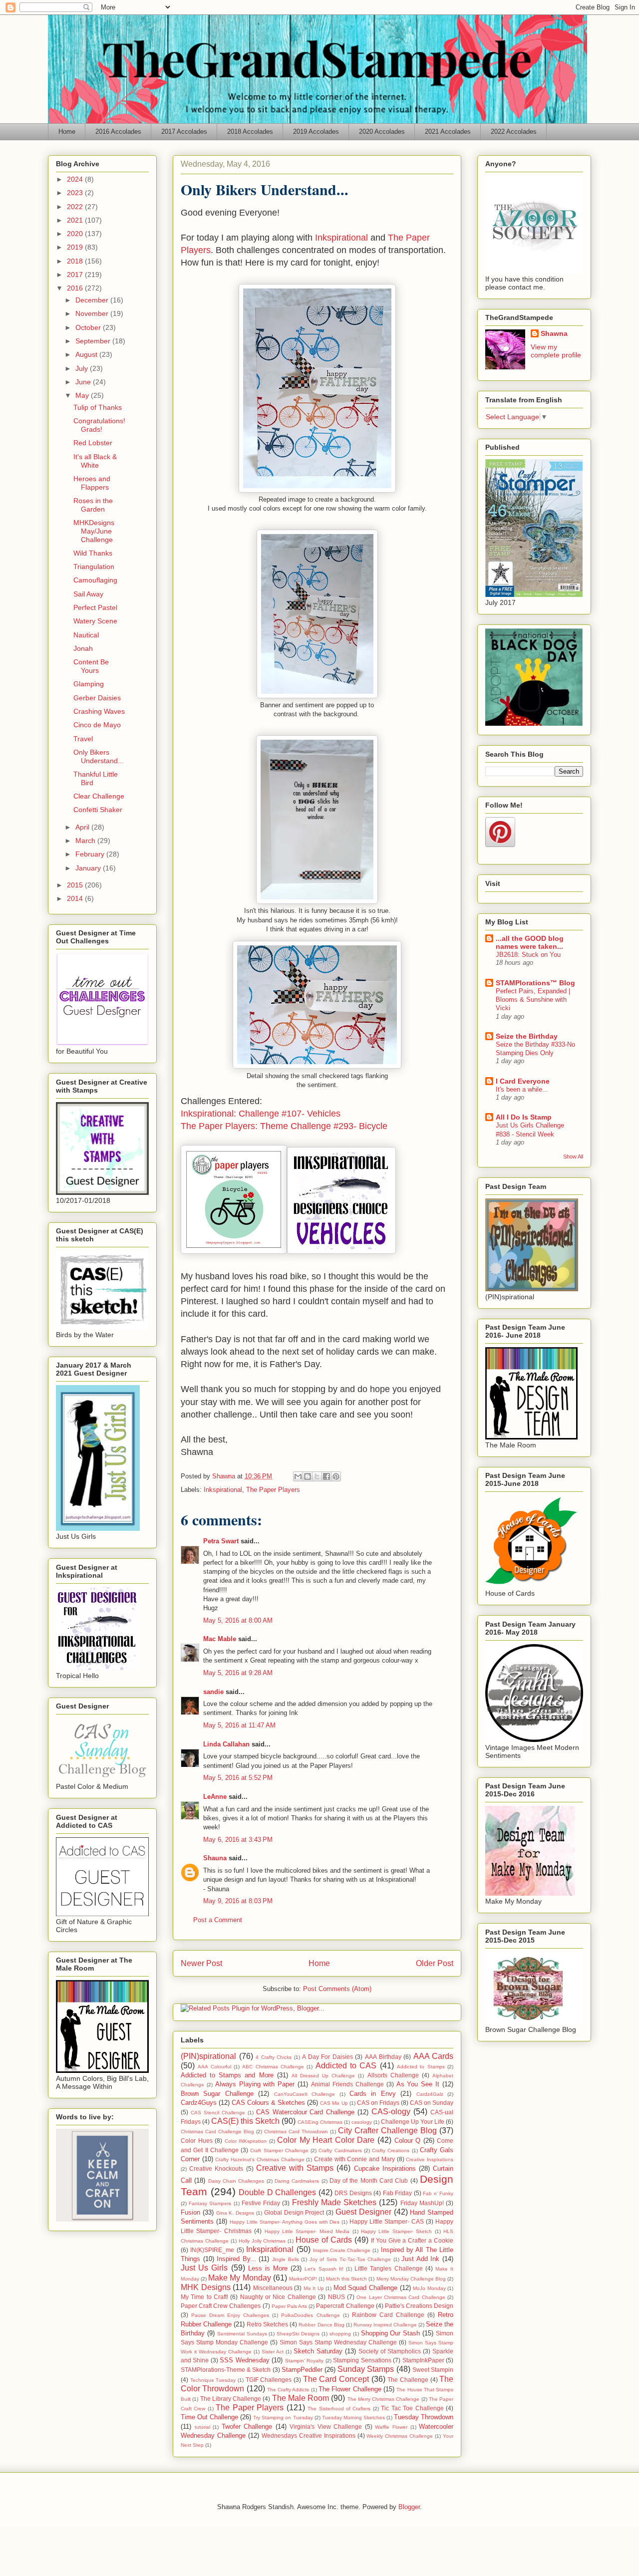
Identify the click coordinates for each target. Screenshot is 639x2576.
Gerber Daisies (97, 698)
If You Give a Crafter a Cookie (412, 2240)
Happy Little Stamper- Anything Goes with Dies (285, 2222)
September (94, 341)
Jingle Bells (286, 2259)
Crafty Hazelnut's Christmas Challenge (260, 2159)
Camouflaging (95, 580)
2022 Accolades (514, 132)
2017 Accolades (184, 132)
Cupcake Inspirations (385, 2168)
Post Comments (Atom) (337, 1989)
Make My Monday (239, 2278)
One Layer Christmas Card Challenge (401, 2297)
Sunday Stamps (366, 2369)
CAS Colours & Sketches (268, 2103)
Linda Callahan (226, 1744)
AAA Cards (434, 2056)
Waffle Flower (391, 2427)
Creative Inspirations (430, 2159)
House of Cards (324, 2240)
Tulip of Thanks (98, 407)
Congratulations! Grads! (99, 425)
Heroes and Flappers (92, 483)
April (83, 827)
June (84, 382)
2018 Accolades (250, 132)
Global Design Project (294, 2212)
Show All (573, 1156)
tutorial (202, 2427)
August (87, 354)
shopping (340, 2334)
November (93, 313)
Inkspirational (341, 238)
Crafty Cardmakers (340, 2150)
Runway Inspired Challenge (385, 2325)
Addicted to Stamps (421, 2067)
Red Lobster (93, 443)
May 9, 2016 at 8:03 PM (238, 1901)
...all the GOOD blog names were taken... (530, 942)
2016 (76, 288)
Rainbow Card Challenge (388, 2315)
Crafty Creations (391, 2150)
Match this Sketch (346, 2279)
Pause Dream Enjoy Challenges (230, 2315)
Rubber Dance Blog (321, 2325)
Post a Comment (218, 1920)
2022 (76, 207)
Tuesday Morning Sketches (353, 2418)
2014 (76, 898)
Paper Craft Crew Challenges (221, 2306)
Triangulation (94, 567)
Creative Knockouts (216, 2168)
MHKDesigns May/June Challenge (94, 531)
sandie (213, 1692)
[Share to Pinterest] (336, 1476)
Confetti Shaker (98, 810)
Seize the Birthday (527, 1036)
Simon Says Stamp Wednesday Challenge (338, 2342)
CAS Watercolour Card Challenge (306, 2112)
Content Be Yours (91, 666)
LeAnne (215, 1797)
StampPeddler (302, 2370)
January (89, 868)
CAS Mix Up (334, 2103)
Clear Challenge (99, 796)
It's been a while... (522, 1089)
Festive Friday (261, 2203)
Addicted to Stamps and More (227, 2075)
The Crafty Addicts (288, 2390)
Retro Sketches (267, 2324)
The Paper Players (273, 1490)
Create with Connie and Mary (354, 2159)
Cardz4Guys (199, 2103)
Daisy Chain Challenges (236, 2181)
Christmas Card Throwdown (296, 2132)
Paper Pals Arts (289, 2306)
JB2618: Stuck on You (528, 955)
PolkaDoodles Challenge (310, 2315)
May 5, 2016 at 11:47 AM (239, 1725)
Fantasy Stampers (210, 2203)
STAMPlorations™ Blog (535, 983)
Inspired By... (236, 2259)
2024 (76, 179)
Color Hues (197, 2141)
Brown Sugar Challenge (217, 2094)
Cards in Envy (373, 2094)
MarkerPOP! (303, 2279)
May (83, 395)
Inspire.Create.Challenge (342, 2250)
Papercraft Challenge (345, 2306)
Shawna (554, 333)
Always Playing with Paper (255, 2084)
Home (67, 132)
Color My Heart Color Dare (326, 2140)
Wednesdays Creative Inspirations (309, 2435)
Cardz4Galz (430, 2094)
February (91, 854)
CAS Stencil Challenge (218, 2113)
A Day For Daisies (327, 2057)
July (83, 368)
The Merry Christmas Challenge (384, 2399)
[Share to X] (317, 1476)
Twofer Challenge (247, 2427)
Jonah (83, 648)
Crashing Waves (99, 711)
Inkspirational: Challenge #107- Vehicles (261, 1114)
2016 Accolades (118, 132)
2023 (76, 193)
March (86, 841)
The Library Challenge (231, 2399)
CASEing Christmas (320, 2122)
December (93, 300)
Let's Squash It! (324, 2269)
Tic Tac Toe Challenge (412, 2408)
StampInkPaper (423, 2360)
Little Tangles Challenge (388, 2268)
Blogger (409, 2507)
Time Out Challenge (209, 2417)
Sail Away (88, 594)
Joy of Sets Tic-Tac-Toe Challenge (350, 2259)
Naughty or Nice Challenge (278, 2297)
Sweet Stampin (433, 2370)
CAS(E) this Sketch (245, 2121)
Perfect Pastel (95, 607)
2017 (76, 275)
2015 (76, 885)
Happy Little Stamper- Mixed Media (307, 2231)
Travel (83, 739)
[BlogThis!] (308, 1476)
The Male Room (301, 2398)
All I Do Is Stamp (524, 1117)
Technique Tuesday (213, 2380)
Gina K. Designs (235, 2213)
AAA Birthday (383, 2057)
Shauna (215, 1858)
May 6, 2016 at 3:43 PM (238, 1840)
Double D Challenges (277, 2192)
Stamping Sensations (362, 2360)
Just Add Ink (420, 2259)
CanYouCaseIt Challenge (305, 2094)
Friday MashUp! (422, 2203)
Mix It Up (314, 2288)
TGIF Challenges (269, 2380)
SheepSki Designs (298, 2334)
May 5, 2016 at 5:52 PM (238, 1778)
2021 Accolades (448, 132)
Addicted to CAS (346, 2066)
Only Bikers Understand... (99, 756)
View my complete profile (556, 351)
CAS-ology (391, 2112)
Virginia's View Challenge (326, 2427)
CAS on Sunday (432, 2103)
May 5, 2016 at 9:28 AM (238, 1673)
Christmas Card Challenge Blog (217, 2132)
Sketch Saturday (318, 2351)
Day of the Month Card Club (369, 2180)
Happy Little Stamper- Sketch (396, 2231)
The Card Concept (336, 2379)
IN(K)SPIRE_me (212, 2250)
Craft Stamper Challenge (279, 2150)
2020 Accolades (382, 132)
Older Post (435, 1963)
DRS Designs (353, 2193)
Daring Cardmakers (297, 2181)
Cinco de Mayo (97, 725)
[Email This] (298, 1476)
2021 (76, 220)
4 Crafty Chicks (274, 2057)
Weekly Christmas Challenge (400, 2436)
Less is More (268, 2268)
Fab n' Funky (438, 2193)
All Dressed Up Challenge (323, 2076)
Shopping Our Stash (391, 2333)
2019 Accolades (316, 132)
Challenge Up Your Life (413, 2122)
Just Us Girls (204, 2268)
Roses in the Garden (93, 505)
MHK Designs (206, 2287)
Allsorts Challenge (393, 2075)
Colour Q (408, 2141)
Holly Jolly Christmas (262, 2241)
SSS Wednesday (244, 2360)
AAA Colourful (214, 2067)
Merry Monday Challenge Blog (411, 2279)
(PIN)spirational (208, 2056)
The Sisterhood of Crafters (339, 2409)
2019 (76, 247)
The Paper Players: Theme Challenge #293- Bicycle (284, 1126)
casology (362, 2122)
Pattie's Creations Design (419, 2306)
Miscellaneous (273, 2288)
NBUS (336, 2297)
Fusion (190, 2212)
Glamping (89, 684)
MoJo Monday (429, 2288)
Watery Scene (95, 621)
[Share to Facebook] (326, 1476)
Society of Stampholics (390, 2351)
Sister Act (273, 2352)
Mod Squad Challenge (365, 2288)
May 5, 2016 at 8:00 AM (238, 1620)
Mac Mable (220, 1639)
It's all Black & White (95, 461)
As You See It (418, 2084)
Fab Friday (398, 2193)
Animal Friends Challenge (347, 2084)
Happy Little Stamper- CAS (387, 2221)
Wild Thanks (93, 553)
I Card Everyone (523, 1081)
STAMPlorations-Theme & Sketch (226, 2370)
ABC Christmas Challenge (273, 2067)
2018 (76, 261)
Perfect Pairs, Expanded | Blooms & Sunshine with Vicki (533, 1000)
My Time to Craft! (204, 2297)
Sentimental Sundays (242, 2334)
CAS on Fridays (378, 2103)
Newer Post (201, 1963)
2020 (76, 234)
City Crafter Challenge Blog (387, 2131)
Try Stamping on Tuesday (283, 2418)
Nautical (86, 635)
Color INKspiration (246, 2141)
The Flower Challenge (350, 2389)
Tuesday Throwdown (424, 2417)
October (89, 327)
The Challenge (408, 2380)
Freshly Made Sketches (334, 2202)
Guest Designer (363, 2212)
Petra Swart (221, 1541)
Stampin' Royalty (304, 2361)
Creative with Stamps (295, 2168)
